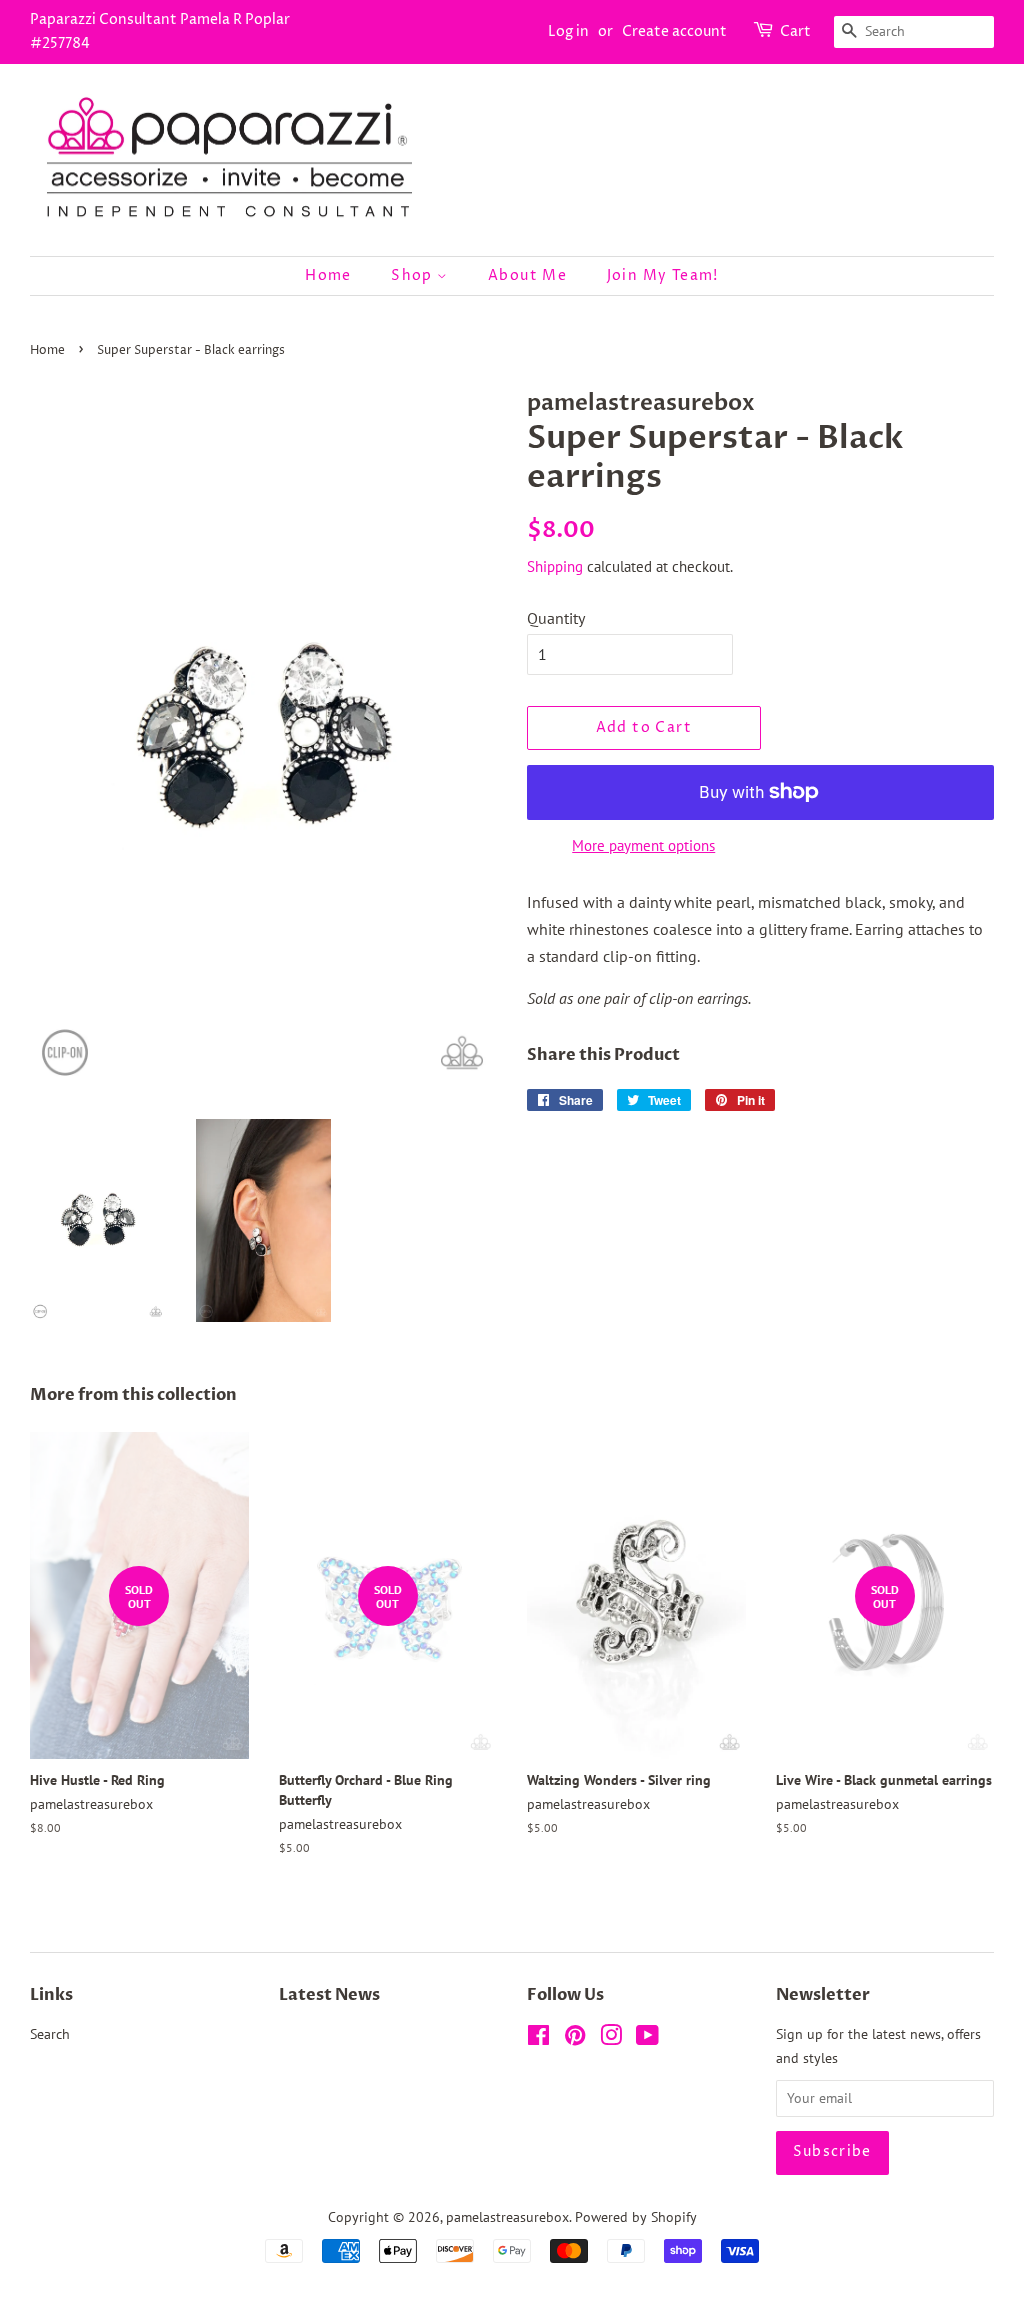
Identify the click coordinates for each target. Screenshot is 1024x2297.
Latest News (329, 1995)
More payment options (643, 845)
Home (328, 275)
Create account (674, 31)
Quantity (556, 618)
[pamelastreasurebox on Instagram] (611, 2039)
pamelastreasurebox (507, 2217)
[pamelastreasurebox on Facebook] (538, 2039)
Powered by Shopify (636, 2217)
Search (50, 2034)
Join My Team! (663, 275)
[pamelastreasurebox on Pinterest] (575, 2039)
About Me (527, 275)
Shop (414, 275)
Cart (795, 31)
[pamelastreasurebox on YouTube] (647, 2039)
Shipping (555, 566)
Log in (568, 31)
